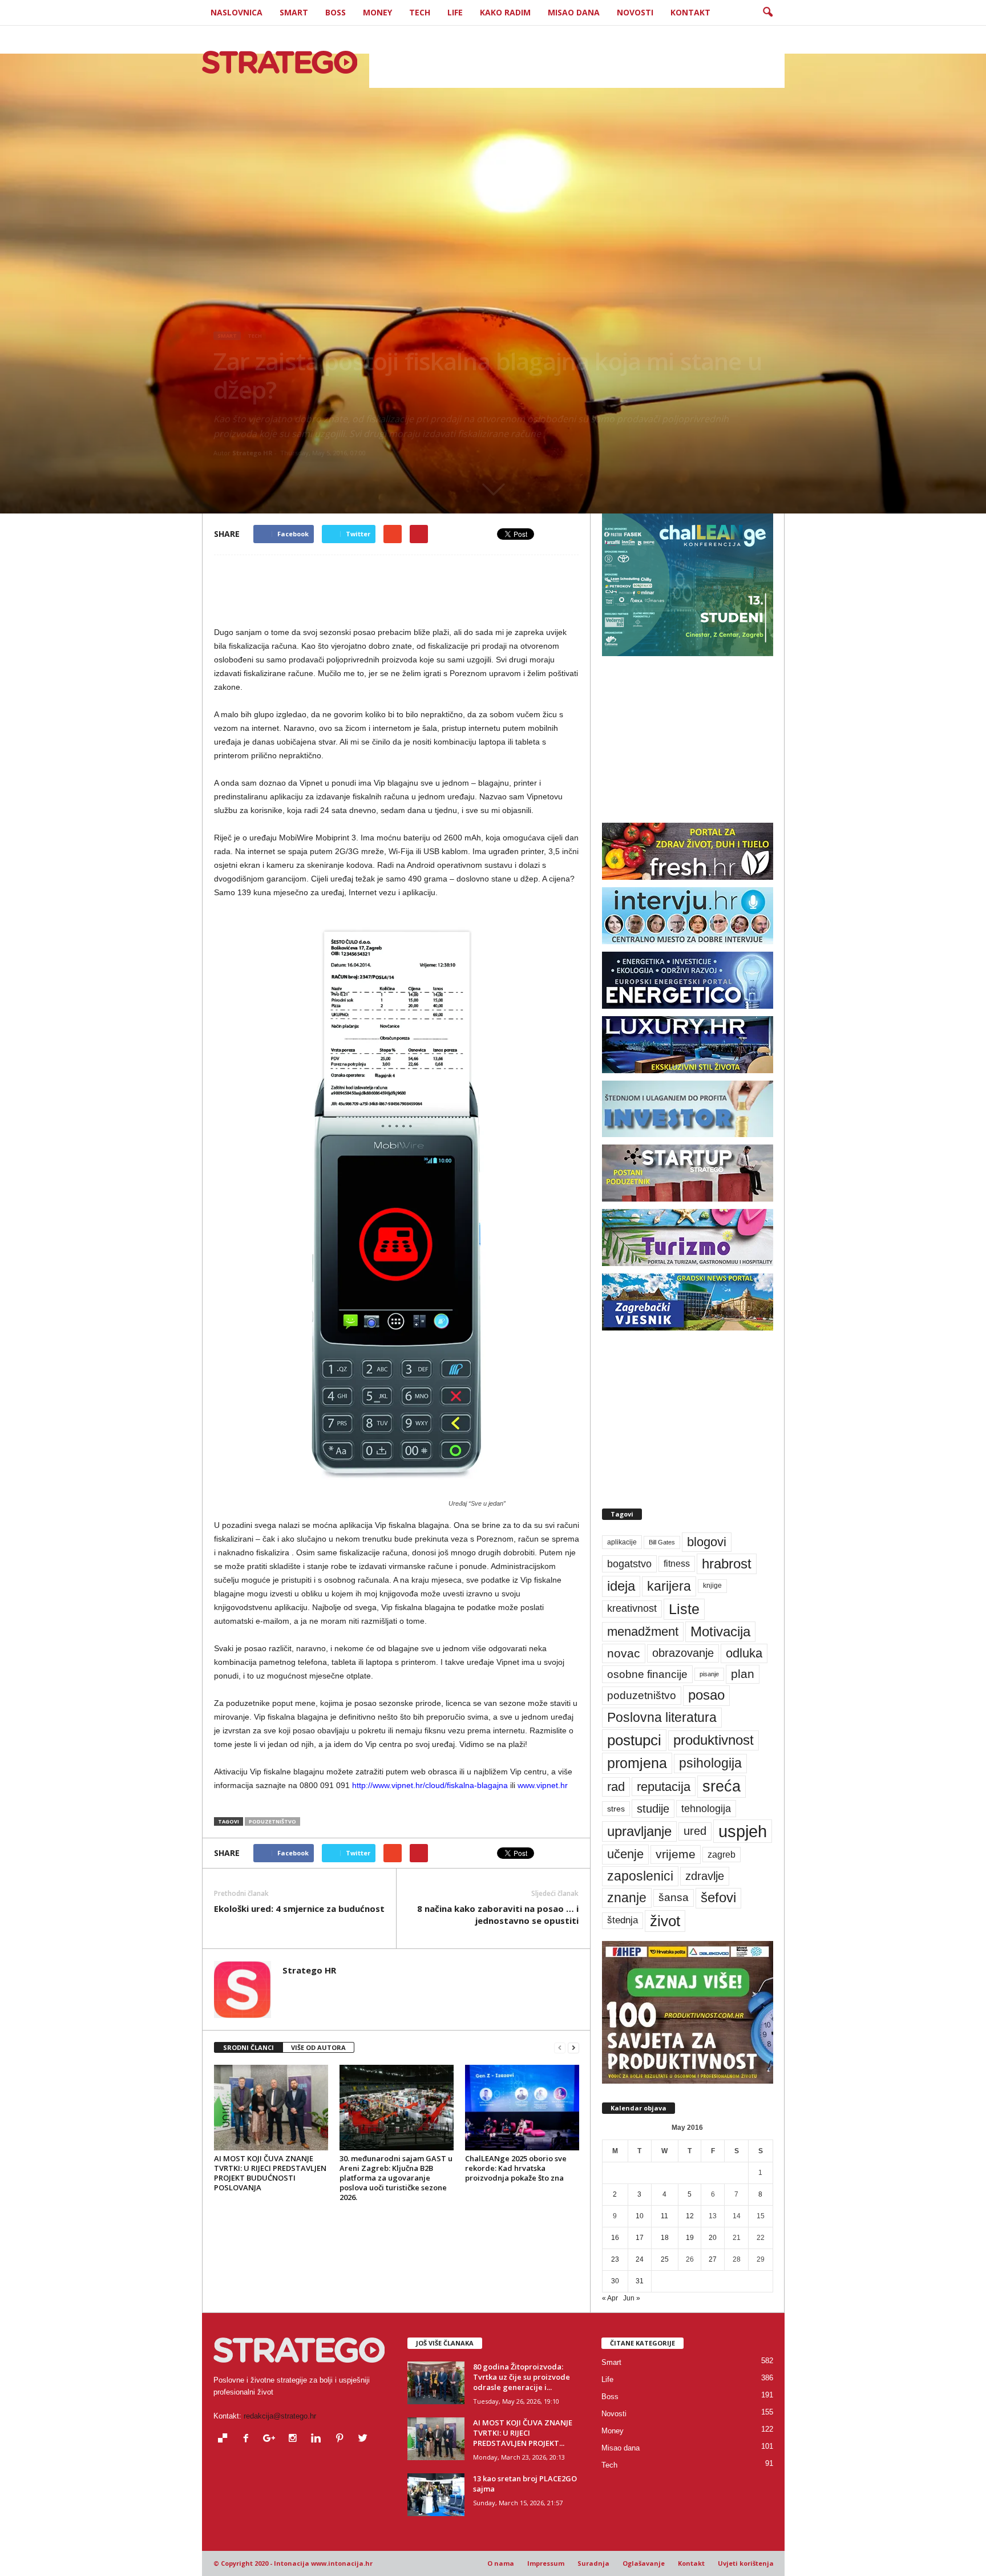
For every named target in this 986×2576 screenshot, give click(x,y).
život (665, 1921)
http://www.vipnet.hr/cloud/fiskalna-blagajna (430, 1785)
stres (616, 1809)
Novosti (635, 12)
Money (377, 12)
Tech (420, 12)
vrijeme (676, 1854)
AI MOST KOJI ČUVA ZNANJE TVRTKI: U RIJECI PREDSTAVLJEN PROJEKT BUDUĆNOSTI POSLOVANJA (270, 2173)
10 (640, 2216)
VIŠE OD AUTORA (318, 2047)
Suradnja (593, 2563)
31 (640, 2281)
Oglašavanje (644, 2563)
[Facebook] (248, 2439)
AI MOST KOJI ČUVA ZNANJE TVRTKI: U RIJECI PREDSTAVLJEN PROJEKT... (523, 2433)
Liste (684, 1609)
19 (690, 2238)
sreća (722, 1786)
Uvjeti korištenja (746, 2563)
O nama (501, 2563)
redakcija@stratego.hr (280, 2416)
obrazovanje (683, 1653)
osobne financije (647, 1674)
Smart (294, 12)
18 (665, 2238)
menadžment (643, 1631)
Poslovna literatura (662, 1717)
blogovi (707, 1542)
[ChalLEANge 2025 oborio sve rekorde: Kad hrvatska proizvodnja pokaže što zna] (522, 2108)
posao (706, 1695)
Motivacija (720, 1631)
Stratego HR (252, 453)
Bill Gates (662, 1542)
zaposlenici (640, 1876)
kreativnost (632, 1608)
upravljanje (639, 1831)
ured (695, 1831)
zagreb (722, 1855)
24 (640, 2259)
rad (616, 1787)
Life (455, 12)
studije (653, 1809)
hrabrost (727, 1564)
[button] (767, 13)
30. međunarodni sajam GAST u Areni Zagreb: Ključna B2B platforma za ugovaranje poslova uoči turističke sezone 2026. (396, 2178)
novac (624, 1653)
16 (615, 2238)
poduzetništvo (272, 1821)
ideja (621, 1586)
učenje (625, 1854)
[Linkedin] (319, 2439)
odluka (744, 1653)
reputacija (664, 1787)
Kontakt (690, 12)
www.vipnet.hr (543, 1785)
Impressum (546, 2563)
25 (665, 2259)
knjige (712, 1586)
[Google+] (272, 2439)
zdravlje (705, 1876)
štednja (623, 1920)
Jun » (632, 2298)
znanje (627, 1898)
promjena (637, 1763)
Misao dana (574, 12)
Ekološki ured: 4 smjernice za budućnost (299, 1908)
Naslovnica (237, 12)
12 (690, 2216)
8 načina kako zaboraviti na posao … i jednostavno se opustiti (498, 1914)
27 (713, 2259)
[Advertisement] (577, 62)
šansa (674, 1897)
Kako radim (505, 12)
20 (713, 2238)
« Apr (610, 2298)
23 (615, 2259)
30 (615, 2281)
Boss (336, 12)
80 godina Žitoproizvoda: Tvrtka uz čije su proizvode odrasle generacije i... (522, 2377)
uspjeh (743, 1831)
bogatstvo (629, 1564)
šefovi (718, 1898)
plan (743, 1674)
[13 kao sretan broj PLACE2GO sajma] (436, 2495)
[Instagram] (295, 2439)
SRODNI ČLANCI (248, 2047)
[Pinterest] (342, 2439)
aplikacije (622, 1542)
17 (640, 2238)
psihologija (710, 1763)
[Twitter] (364, 2439)
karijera (669, 1586)
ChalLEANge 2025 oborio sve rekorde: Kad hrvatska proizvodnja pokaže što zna (516, 2168)
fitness (677, 1564)
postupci (634, 1740)
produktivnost (714, 1740)
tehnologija (706, 1809)
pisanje (709, 1674)
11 (664, 2216)
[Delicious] (225, 2439)
